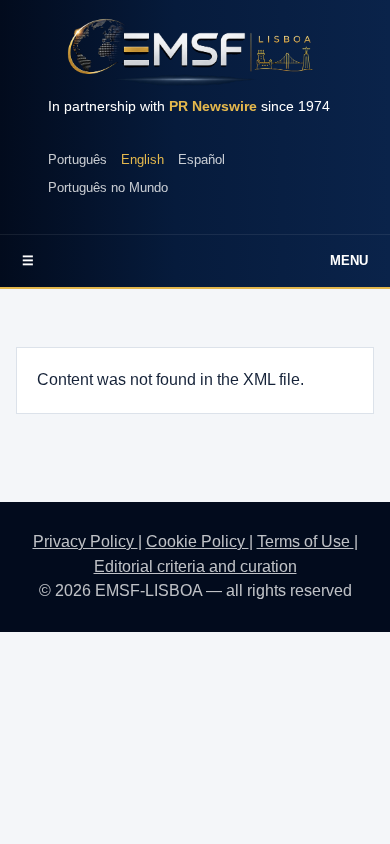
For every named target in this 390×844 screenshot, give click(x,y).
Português (77, 159)
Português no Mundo (108, 187)
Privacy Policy (85, 541)
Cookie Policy (197, 541)
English (142, 159)
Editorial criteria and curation (195, 566)
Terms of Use (305, 541)
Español (201, 159)
